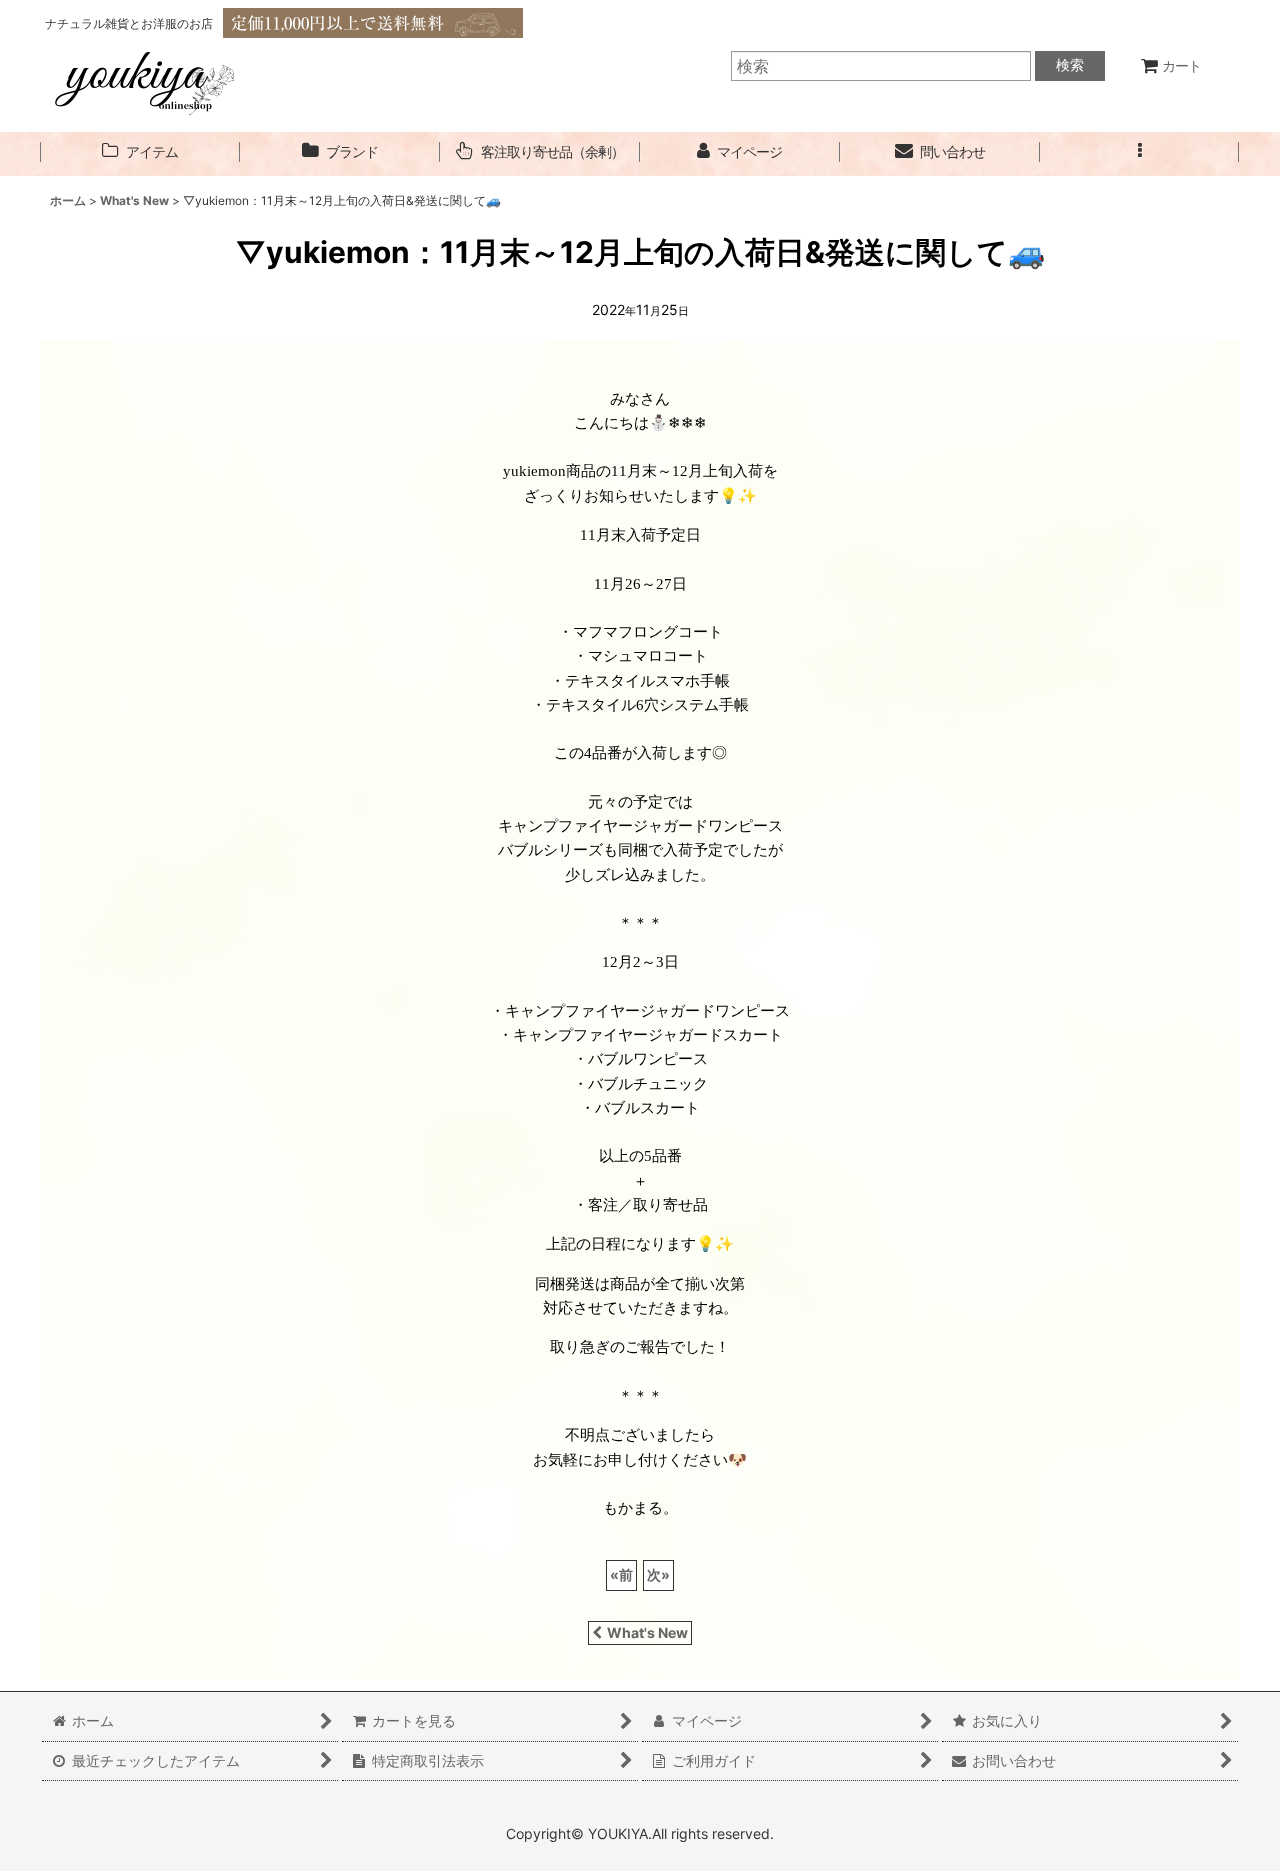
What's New (647, 1632)
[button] (1140, 152)
